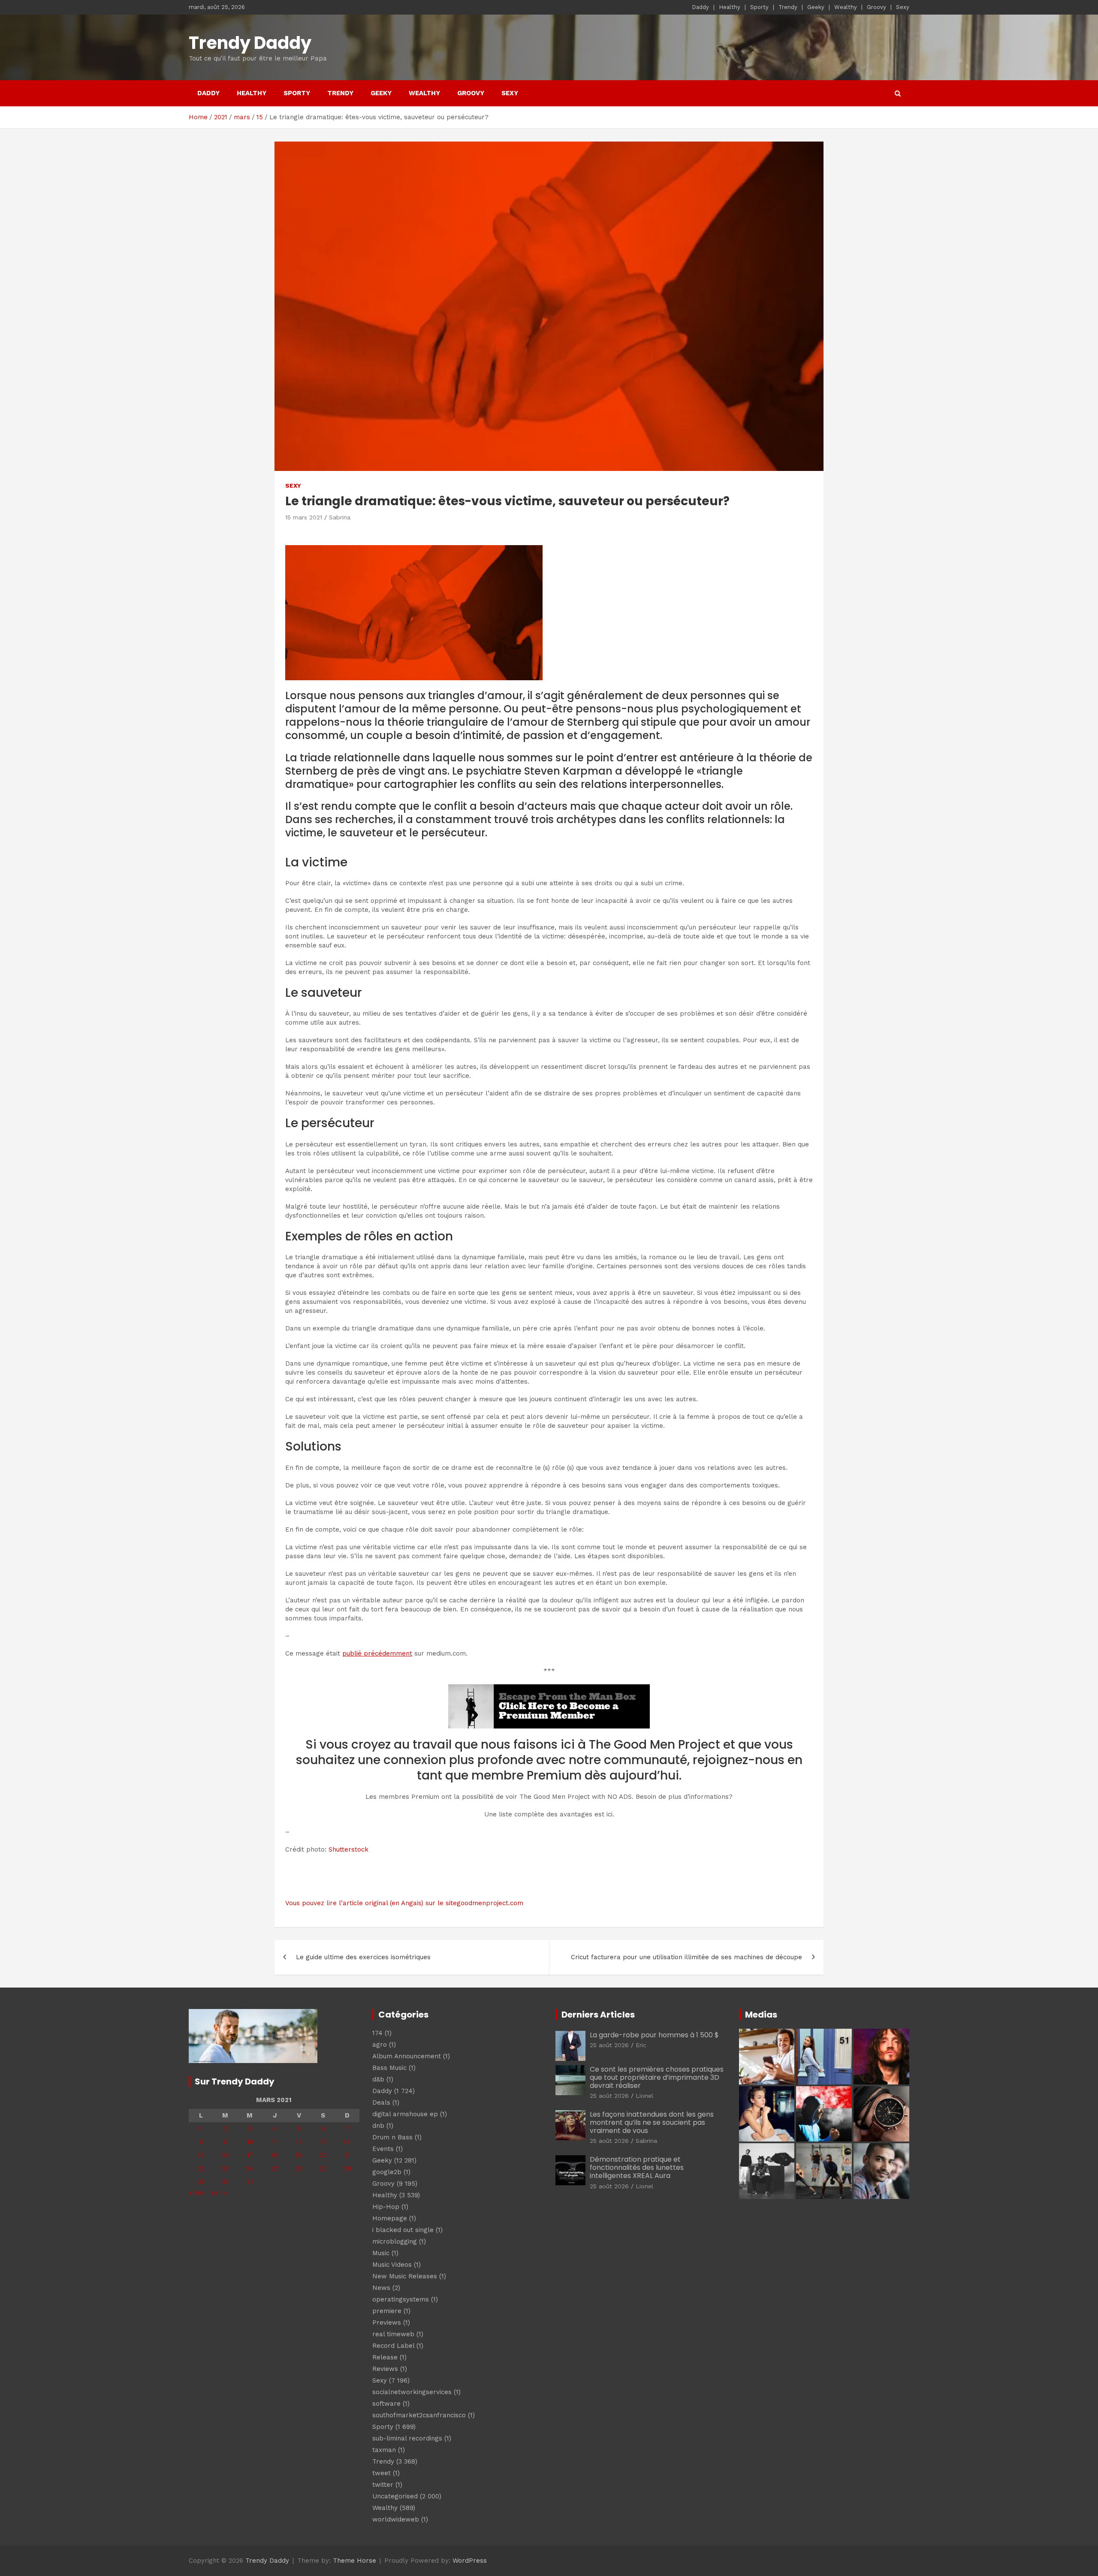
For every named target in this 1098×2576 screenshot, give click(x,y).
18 (275, 2155)
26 (299, 2169)
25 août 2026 (609, 2045)
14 (347, 2142)
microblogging (395, 2241)
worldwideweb (396, 2519)
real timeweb (393, 2334)
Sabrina (340, 517)
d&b (378, 2079)
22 (201, 2169)
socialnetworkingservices (412, 2392)
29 (201, 2182)
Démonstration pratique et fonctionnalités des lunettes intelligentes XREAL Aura (637, 2167)
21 (347, 2155)
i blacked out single (403, 2230)
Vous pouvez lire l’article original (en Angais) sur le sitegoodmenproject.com (404, 1903)
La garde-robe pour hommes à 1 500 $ (654, 2035)
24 (250, 2169)
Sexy (903, 7)
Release (385, 2357)
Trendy (788, 7)
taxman (384, 2450)
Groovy (876, 7)
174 (377, 2033)
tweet (382, 2473)
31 (250, 2182)
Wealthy (846, 7)
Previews (387, 2323)
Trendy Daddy (250, 43)
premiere (387, 2311)
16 (225, 2155)
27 (323, 2169)
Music (381, 2253)
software (386, 2404)
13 (323, 2142)
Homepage (390, 2218)
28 (347, 2169)
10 (250, 2142)
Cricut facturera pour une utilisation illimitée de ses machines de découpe (686, 1957)
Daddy (700, 7)
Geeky (816, 7)
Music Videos (392, 2265)
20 (323, 2155)
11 (274, 2142)
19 (299, 2155)
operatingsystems (401, 2299)
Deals (381, 2102)
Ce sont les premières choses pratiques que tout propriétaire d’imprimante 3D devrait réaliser (657, 2077)
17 (250, 2155)
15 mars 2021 (304, 517)
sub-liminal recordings (407, 2438)
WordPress (470, 2561)
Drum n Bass (392, 2137)
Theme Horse (354, 2561)
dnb (378, 2126)
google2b (387, 2172)
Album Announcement (407, 2056)
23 (225, 2169)
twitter (383, 2485)
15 (201, 2155)
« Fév (197, 2193)
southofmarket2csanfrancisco (419, 2415)
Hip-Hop (386, 2207)
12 (299, 2142)
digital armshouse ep (405, 2114)
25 (275, 2169)
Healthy (730, 7)
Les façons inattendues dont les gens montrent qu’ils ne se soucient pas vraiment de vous (652, 2122)
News (381, 2288)
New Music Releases (405, 2276)
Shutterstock (348, 1849)
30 (225, 2182)
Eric (641, 2045)
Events (383, 2149)
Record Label (393, 2346)
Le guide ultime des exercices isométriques (363, 1957)
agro (380, 2045)
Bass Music (389, 2068)
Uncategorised (395, 2496)
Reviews (385, 2369)
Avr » (219, 2193)
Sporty (759, 7)
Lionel (644, 2096)
